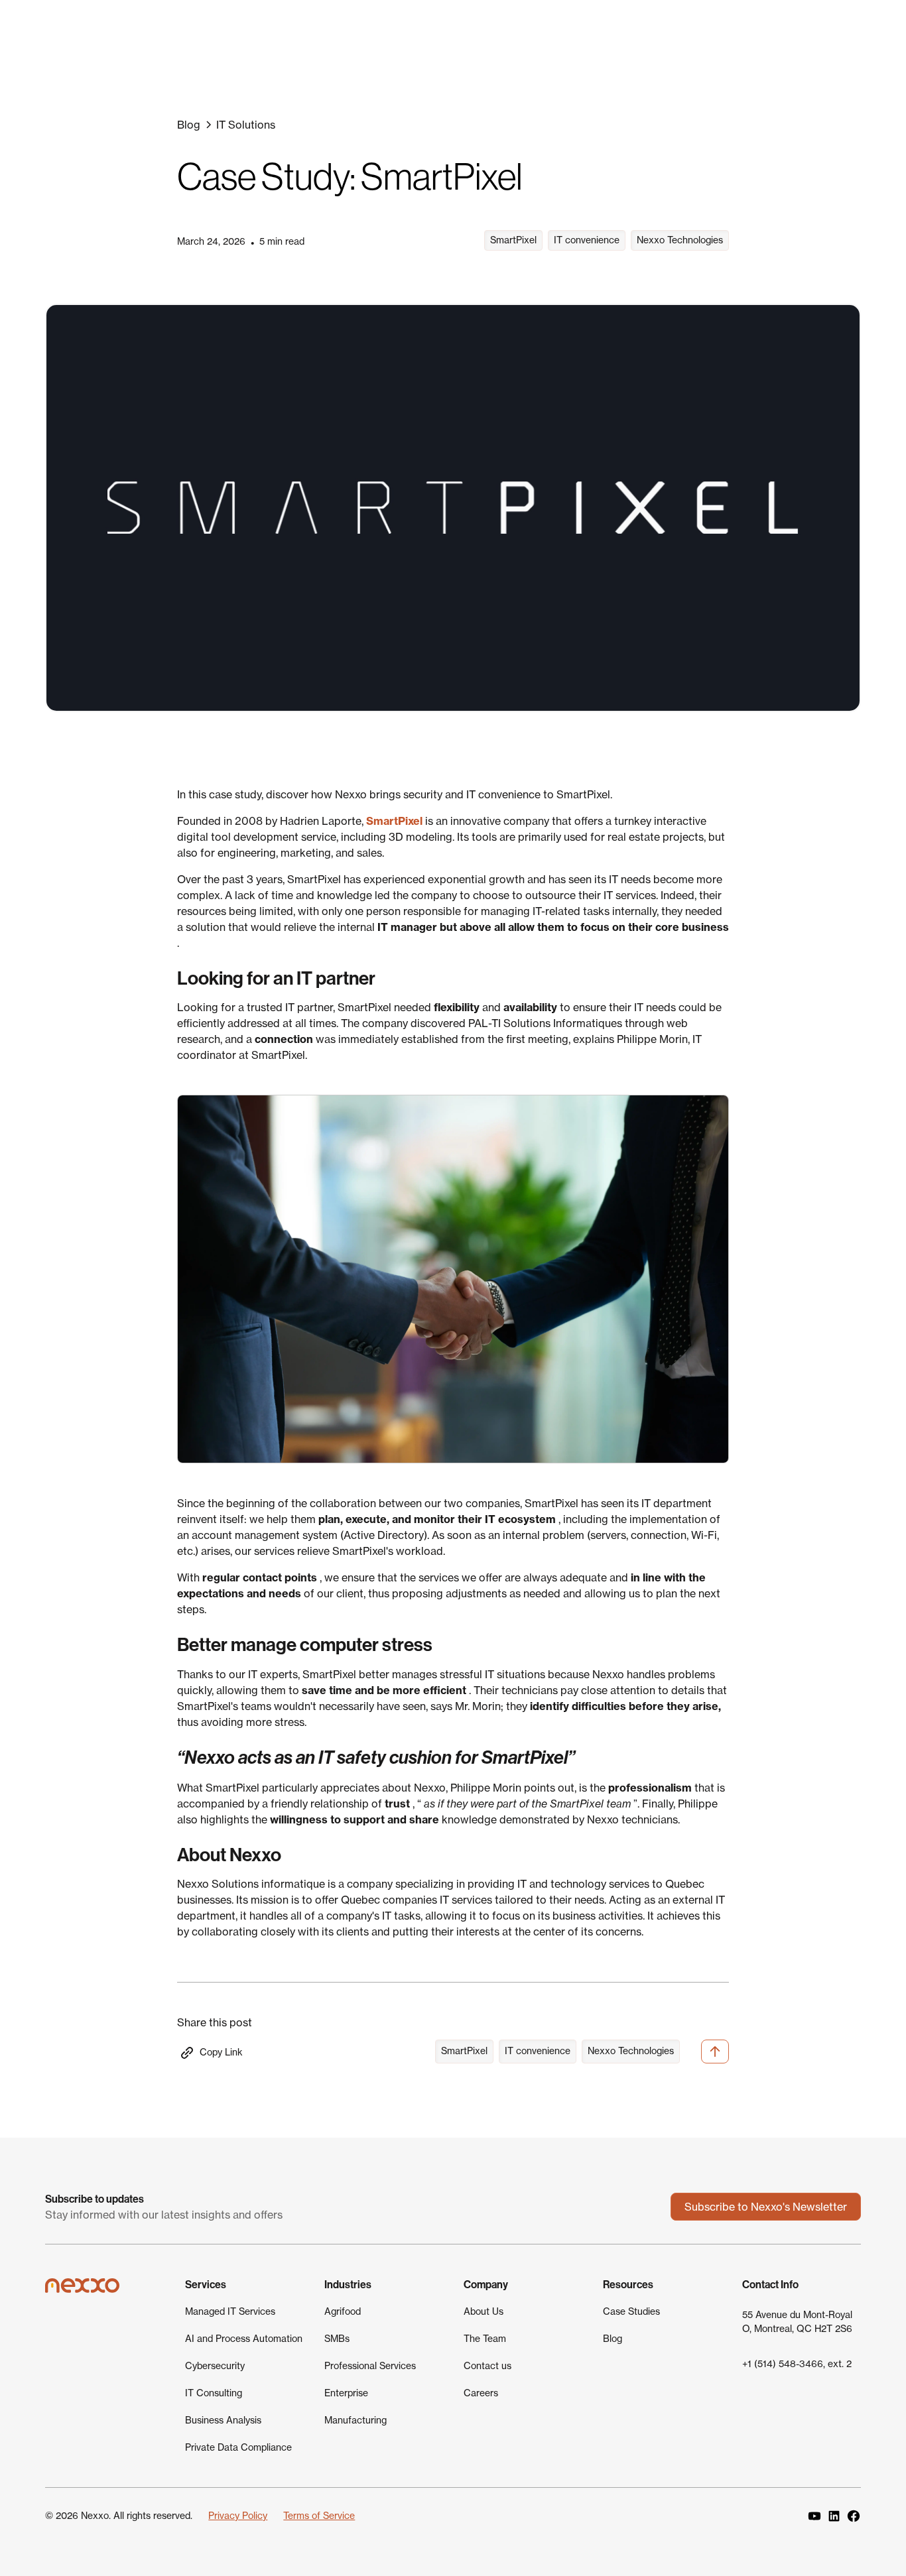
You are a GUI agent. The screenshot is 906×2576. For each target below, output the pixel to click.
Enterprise (346, 2393)
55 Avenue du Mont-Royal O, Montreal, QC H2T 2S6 (797, 2322)
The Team (485, 2339)
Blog (613, 2339)
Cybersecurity (215, 2366)
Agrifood (343, 2311)
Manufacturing (356, 2420)
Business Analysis (223, 2420)
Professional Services (370, 2366)
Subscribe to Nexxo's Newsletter (766, 2207)
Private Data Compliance (238, 2447)
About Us (484, 2311)
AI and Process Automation (244, 2339)
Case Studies (631, 2311)
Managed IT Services (230, 2311)
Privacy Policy (238, 2516)
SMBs (337, 2339)
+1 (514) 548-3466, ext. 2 (797, 2364)
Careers (481, 2393)
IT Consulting (214, 2393)
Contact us (487, 2366)
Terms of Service (319, 2516)
